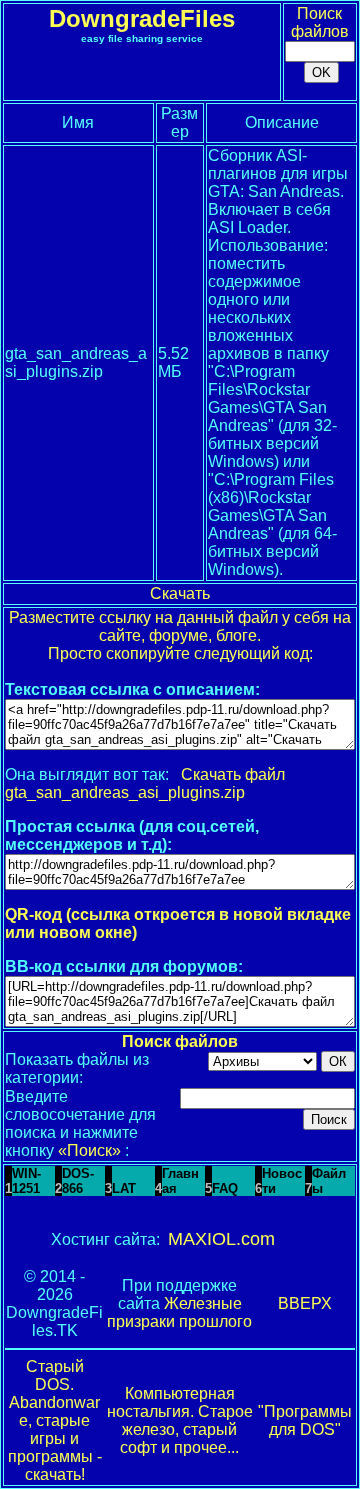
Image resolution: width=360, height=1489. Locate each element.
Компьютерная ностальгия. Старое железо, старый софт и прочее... (180, 1420)
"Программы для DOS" (305, 1420)
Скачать (180, 593)
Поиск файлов (320, 22)
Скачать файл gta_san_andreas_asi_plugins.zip (145, 783)
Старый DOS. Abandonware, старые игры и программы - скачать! (55, 1420)
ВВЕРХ (305, 1303)
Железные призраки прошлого (179, 1312)
